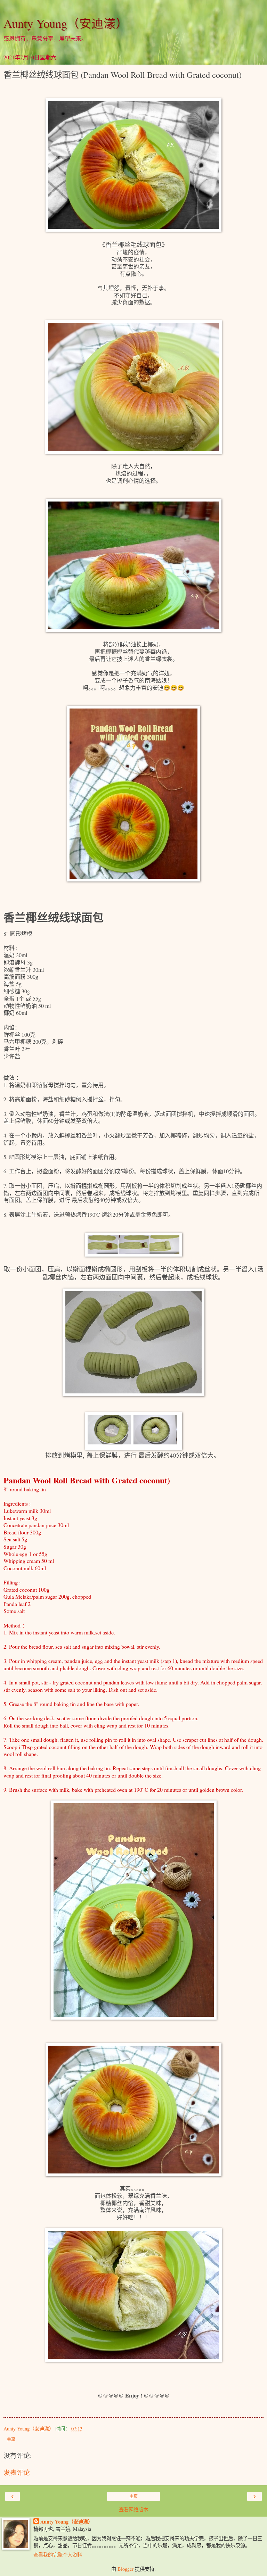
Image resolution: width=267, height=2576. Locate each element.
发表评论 (17, 2472)
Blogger (126, 2569)
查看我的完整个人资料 (58, 2555)
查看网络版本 (133, 2509)
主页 (133, 2496)
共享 (11, 2440)
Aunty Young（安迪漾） (66, 23)
